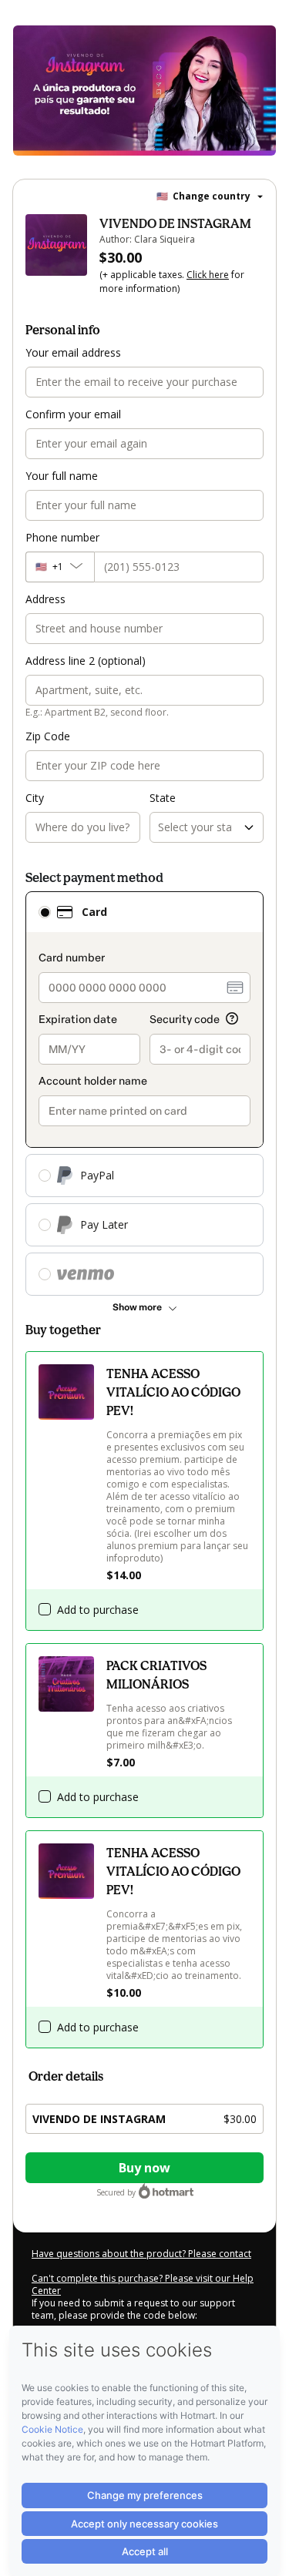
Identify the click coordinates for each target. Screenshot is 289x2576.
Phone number (62, 537)
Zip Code (48, 736)
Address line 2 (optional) (86, 661)
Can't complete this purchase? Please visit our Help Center (143, 2284)
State (163, 798)
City (35, 798)
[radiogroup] (144, 1093)
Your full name (62, 476)
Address (45, 599)
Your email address (73, 352)
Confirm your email (73, 414)
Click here (208, 275)
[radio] (45, 912)
